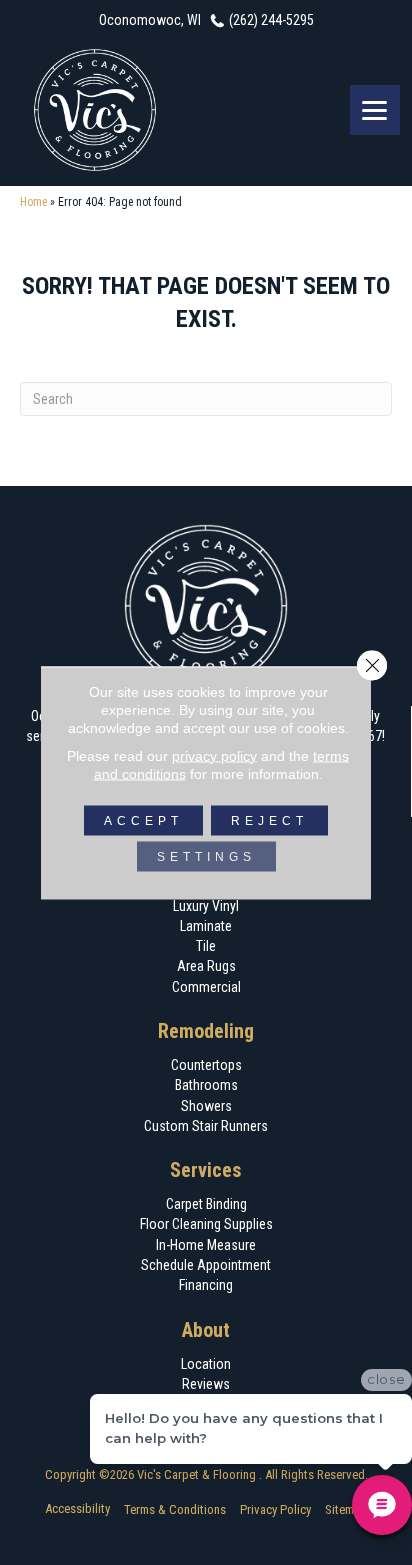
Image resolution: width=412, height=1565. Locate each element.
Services (206, 1170)
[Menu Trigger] (375, 110)
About (206, 1330)
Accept (143, 820)
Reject (269, 820)
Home (33, 202)
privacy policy (214, 755)
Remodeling (206, 1031)
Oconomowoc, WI (150, 20)
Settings (206, 856)
